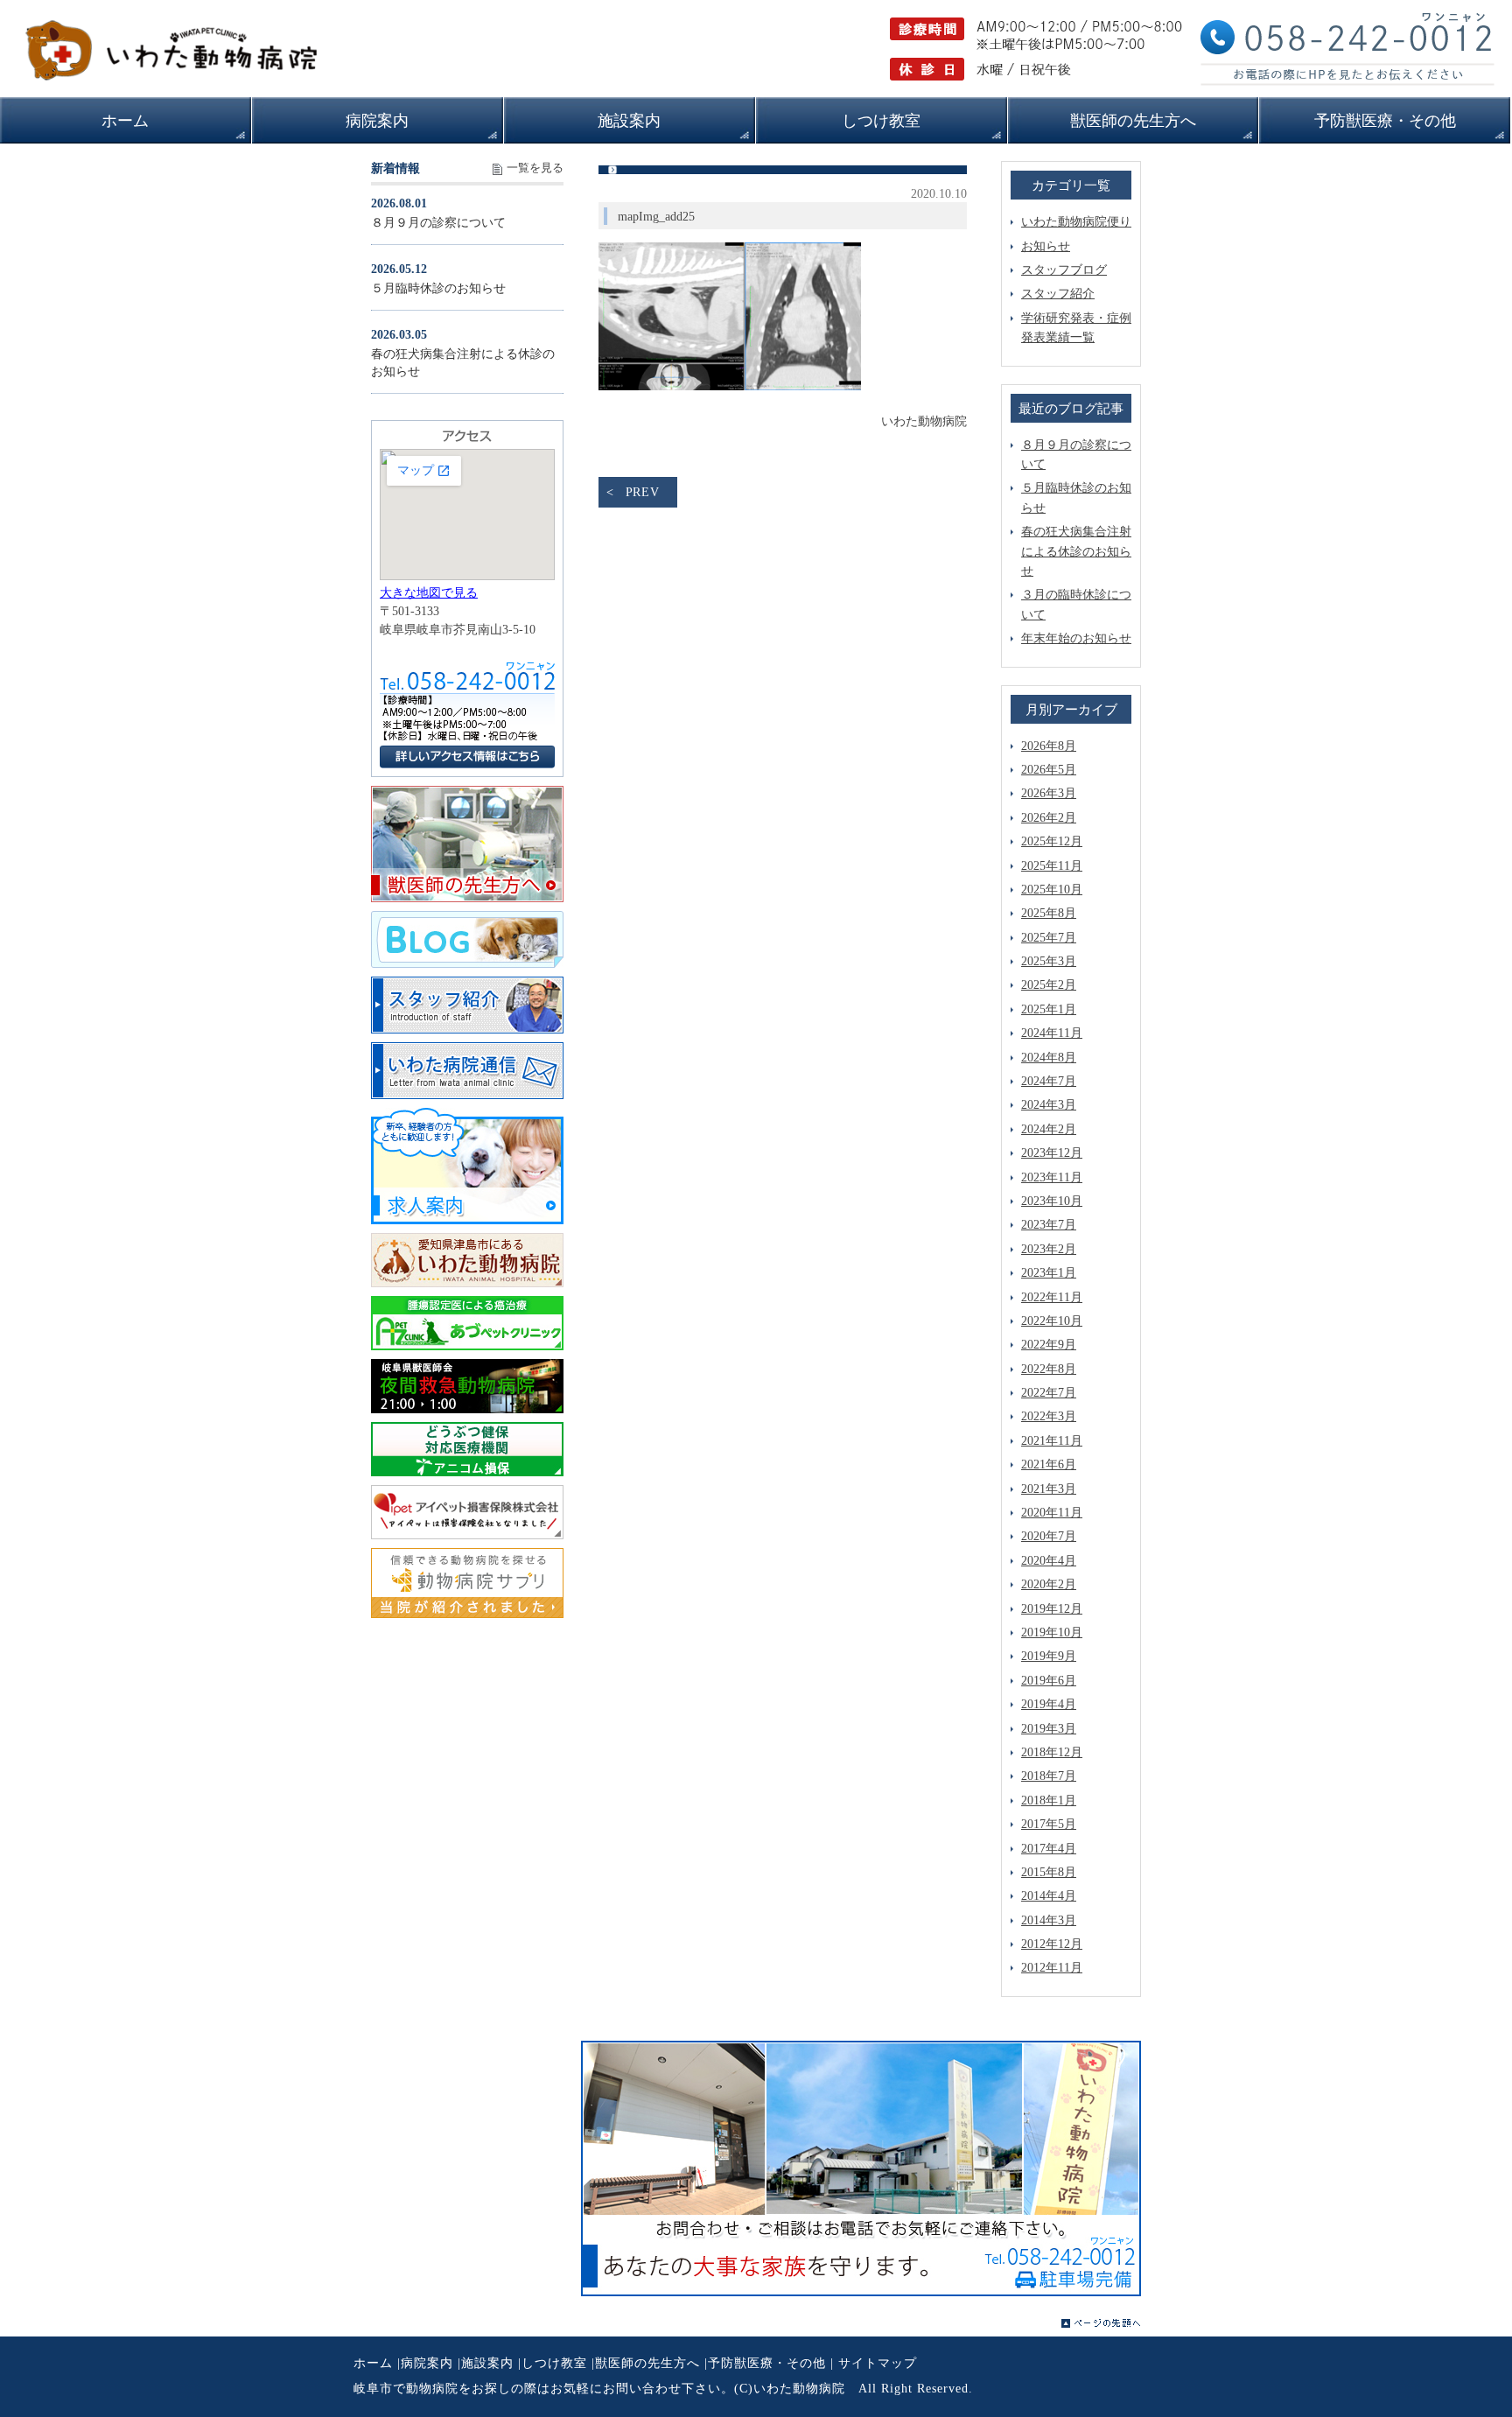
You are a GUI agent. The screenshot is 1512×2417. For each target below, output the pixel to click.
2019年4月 (1049, 1704)
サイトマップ (878, 2363)
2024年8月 (1049, 1058)
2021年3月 (1049, 1489)
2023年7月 (1049, 1225)
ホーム (373, 2363)
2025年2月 (1049, 985)
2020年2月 (1049, 1584)
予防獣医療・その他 (767, 2363)
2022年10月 (1052, 1321)
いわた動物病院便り (1076, 222)
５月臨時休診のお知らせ (438, 288)
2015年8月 (1049, 1872)
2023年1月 (1049, 1273)
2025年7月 (1049, 938)
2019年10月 (1052, 1632)
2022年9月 (1049, 1345)
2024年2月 (1049, 1129)
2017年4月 (1049, 1849)
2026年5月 (1049, 770)
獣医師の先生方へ (647, 2363)
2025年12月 (1052, 841)
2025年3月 (1049, 961)
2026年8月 (1049, 746)
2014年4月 (1049, 1896)
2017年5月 (1049, 1824)
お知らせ (1046, 246)
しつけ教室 (554, 2363)
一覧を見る (535, 168)
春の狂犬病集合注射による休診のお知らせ (1076, 551)
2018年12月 (1052, 1752)
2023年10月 (1052, 1201)
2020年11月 (1052, 1513)
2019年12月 (1052, 1609)
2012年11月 (1052, 1968)
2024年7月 (1049, 1081)
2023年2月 (1049, 1249)
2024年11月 (1052, 1033)
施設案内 (487, 2363)
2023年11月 (1052, 1177)
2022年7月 (1049, 1393)
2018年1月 (1049, 1800)
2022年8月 (1049, 1369)
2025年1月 (1049, 1009)
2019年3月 (1049, 1729)
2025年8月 (1049, 913)
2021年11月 (1052, 1441)
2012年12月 (1052, 1944)
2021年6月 (1049, 1464)
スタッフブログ (1064, 270)
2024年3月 (1049, 1105)
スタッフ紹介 (1058, 294)
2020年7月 (1049, 1536)
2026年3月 (1049, 793)
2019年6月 (1049, 1681)
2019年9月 (1049, 1656)
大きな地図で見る (429, 593)
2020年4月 (1049, 1561)
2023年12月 (1052, 1153)
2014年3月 (1049, 1920)
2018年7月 (1049, 1776)
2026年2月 (1049, 818)
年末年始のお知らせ (1076, 638)
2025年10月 (1052, 890)
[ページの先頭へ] (1101, 2323)
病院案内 (427, 2363)
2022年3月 (1049, 1416)
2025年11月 (1052, 866)
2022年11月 (1052, 1297)
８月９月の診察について (438, 223)
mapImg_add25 (656, 217)
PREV (643, 492)
